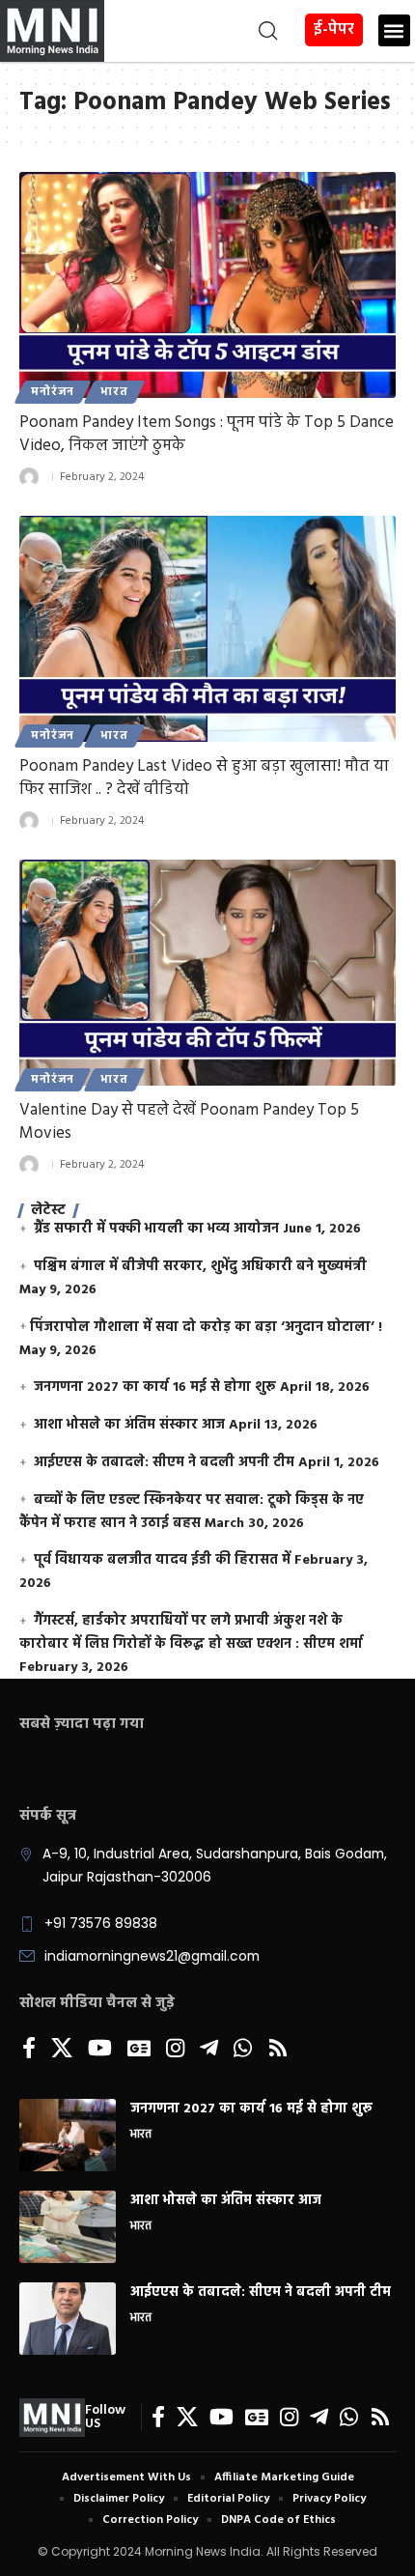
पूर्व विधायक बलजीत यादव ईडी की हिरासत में (162, 1560)
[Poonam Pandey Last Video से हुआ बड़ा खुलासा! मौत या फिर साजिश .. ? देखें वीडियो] (207, 629)
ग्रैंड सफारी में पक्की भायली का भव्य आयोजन (156, 1229)
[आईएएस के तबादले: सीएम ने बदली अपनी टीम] (68, 2319)
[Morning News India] (52, 2418)
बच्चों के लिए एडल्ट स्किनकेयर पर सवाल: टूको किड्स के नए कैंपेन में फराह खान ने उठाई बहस (192, 1512)
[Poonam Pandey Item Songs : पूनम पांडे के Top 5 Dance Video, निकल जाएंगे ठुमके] (207, 285)
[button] (194, 31)
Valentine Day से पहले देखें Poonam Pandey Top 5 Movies (189, 1122)
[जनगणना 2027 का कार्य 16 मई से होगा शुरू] (68, 2135)
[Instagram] (175, 2050)
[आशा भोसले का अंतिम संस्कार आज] (68, 2227)
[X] (62, 2050)
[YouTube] (100, 2050)
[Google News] (139, 2050)
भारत (114, 392)
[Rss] (278, 2050)
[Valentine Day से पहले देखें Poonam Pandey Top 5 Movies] (207, 973)
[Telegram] (209, 2050)
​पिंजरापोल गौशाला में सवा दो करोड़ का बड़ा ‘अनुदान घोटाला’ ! (206, 1328)
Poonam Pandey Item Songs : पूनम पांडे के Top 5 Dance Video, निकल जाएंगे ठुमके (207, 434)
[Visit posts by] (29, 477)
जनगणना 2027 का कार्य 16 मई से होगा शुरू (155, 1387)
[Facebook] (29, 2050)
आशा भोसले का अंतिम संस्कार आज (129, 1425)
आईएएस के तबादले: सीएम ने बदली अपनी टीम (164, 1463)
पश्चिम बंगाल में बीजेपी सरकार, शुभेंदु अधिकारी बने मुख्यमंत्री (200, 1267)
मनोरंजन (53, 392)
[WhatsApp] (243, 2050)
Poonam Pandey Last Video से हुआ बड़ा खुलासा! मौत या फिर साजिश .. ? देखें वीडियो (204, 778)
